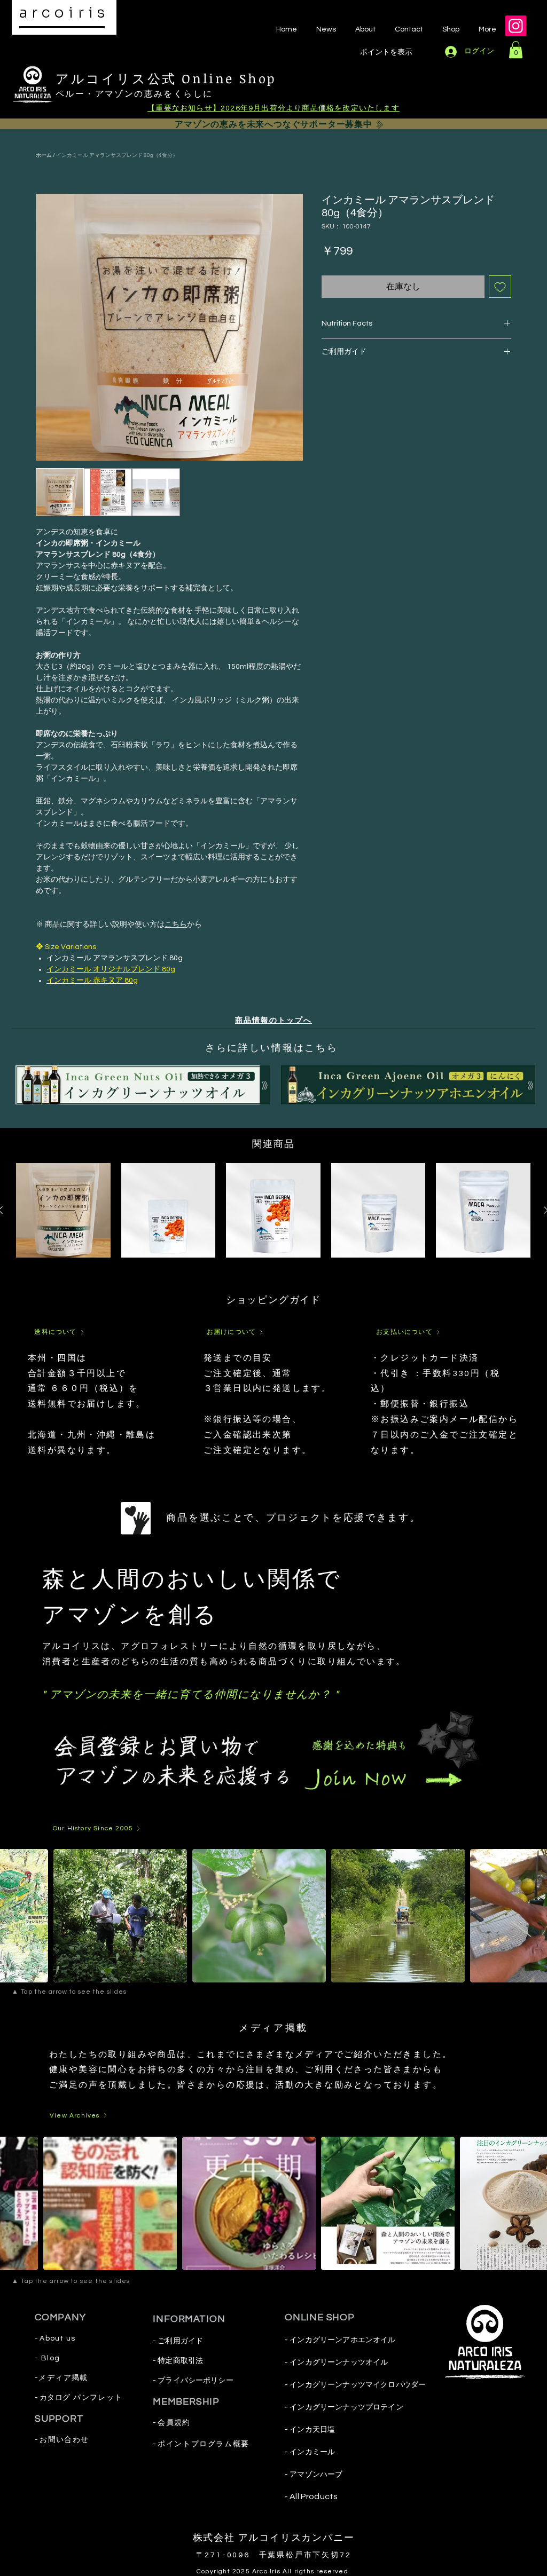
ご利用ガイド (180, 2341)
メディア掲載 (63, 2378)
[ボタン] (143, 1084)
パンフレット (98, 2398)
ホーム (44, 155)
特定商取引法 (180, 2361)
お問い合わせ (64, 2440)
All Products (313, 2496)
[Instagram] (516, 26)
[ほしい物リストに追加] (500, 287)
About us (57, 2338)
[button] (516, 50)
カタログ (54, 2398)
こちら (176, 924)
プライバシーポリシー (195, 2381)
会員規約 (174, 2423)
